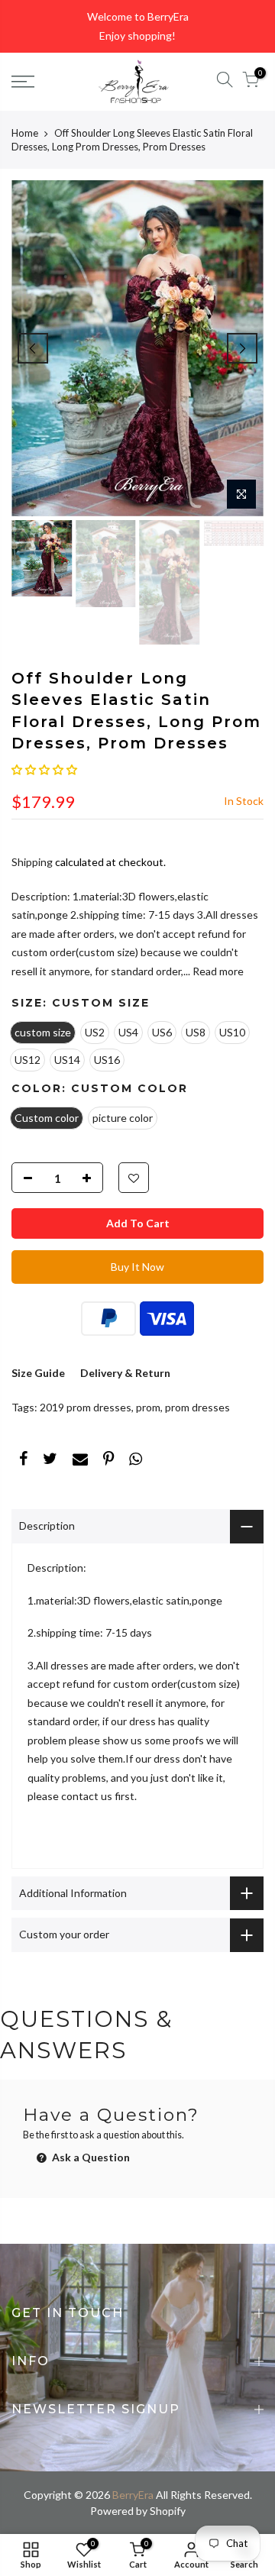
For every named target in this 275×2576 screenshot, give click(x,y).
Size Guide (38, 1373)
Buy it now (137, 1267)
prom (148, 1407)
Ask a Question (90, 2157)
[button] (44, 769)
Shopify (168, 2511)
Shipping (32, 862)
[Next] (242, 348)
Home (25, 133)
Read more (217, 971)
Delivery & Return (125, 1373)
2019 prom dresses (86, 1407)
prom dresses (197, 1407)
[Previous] (33, 348)
